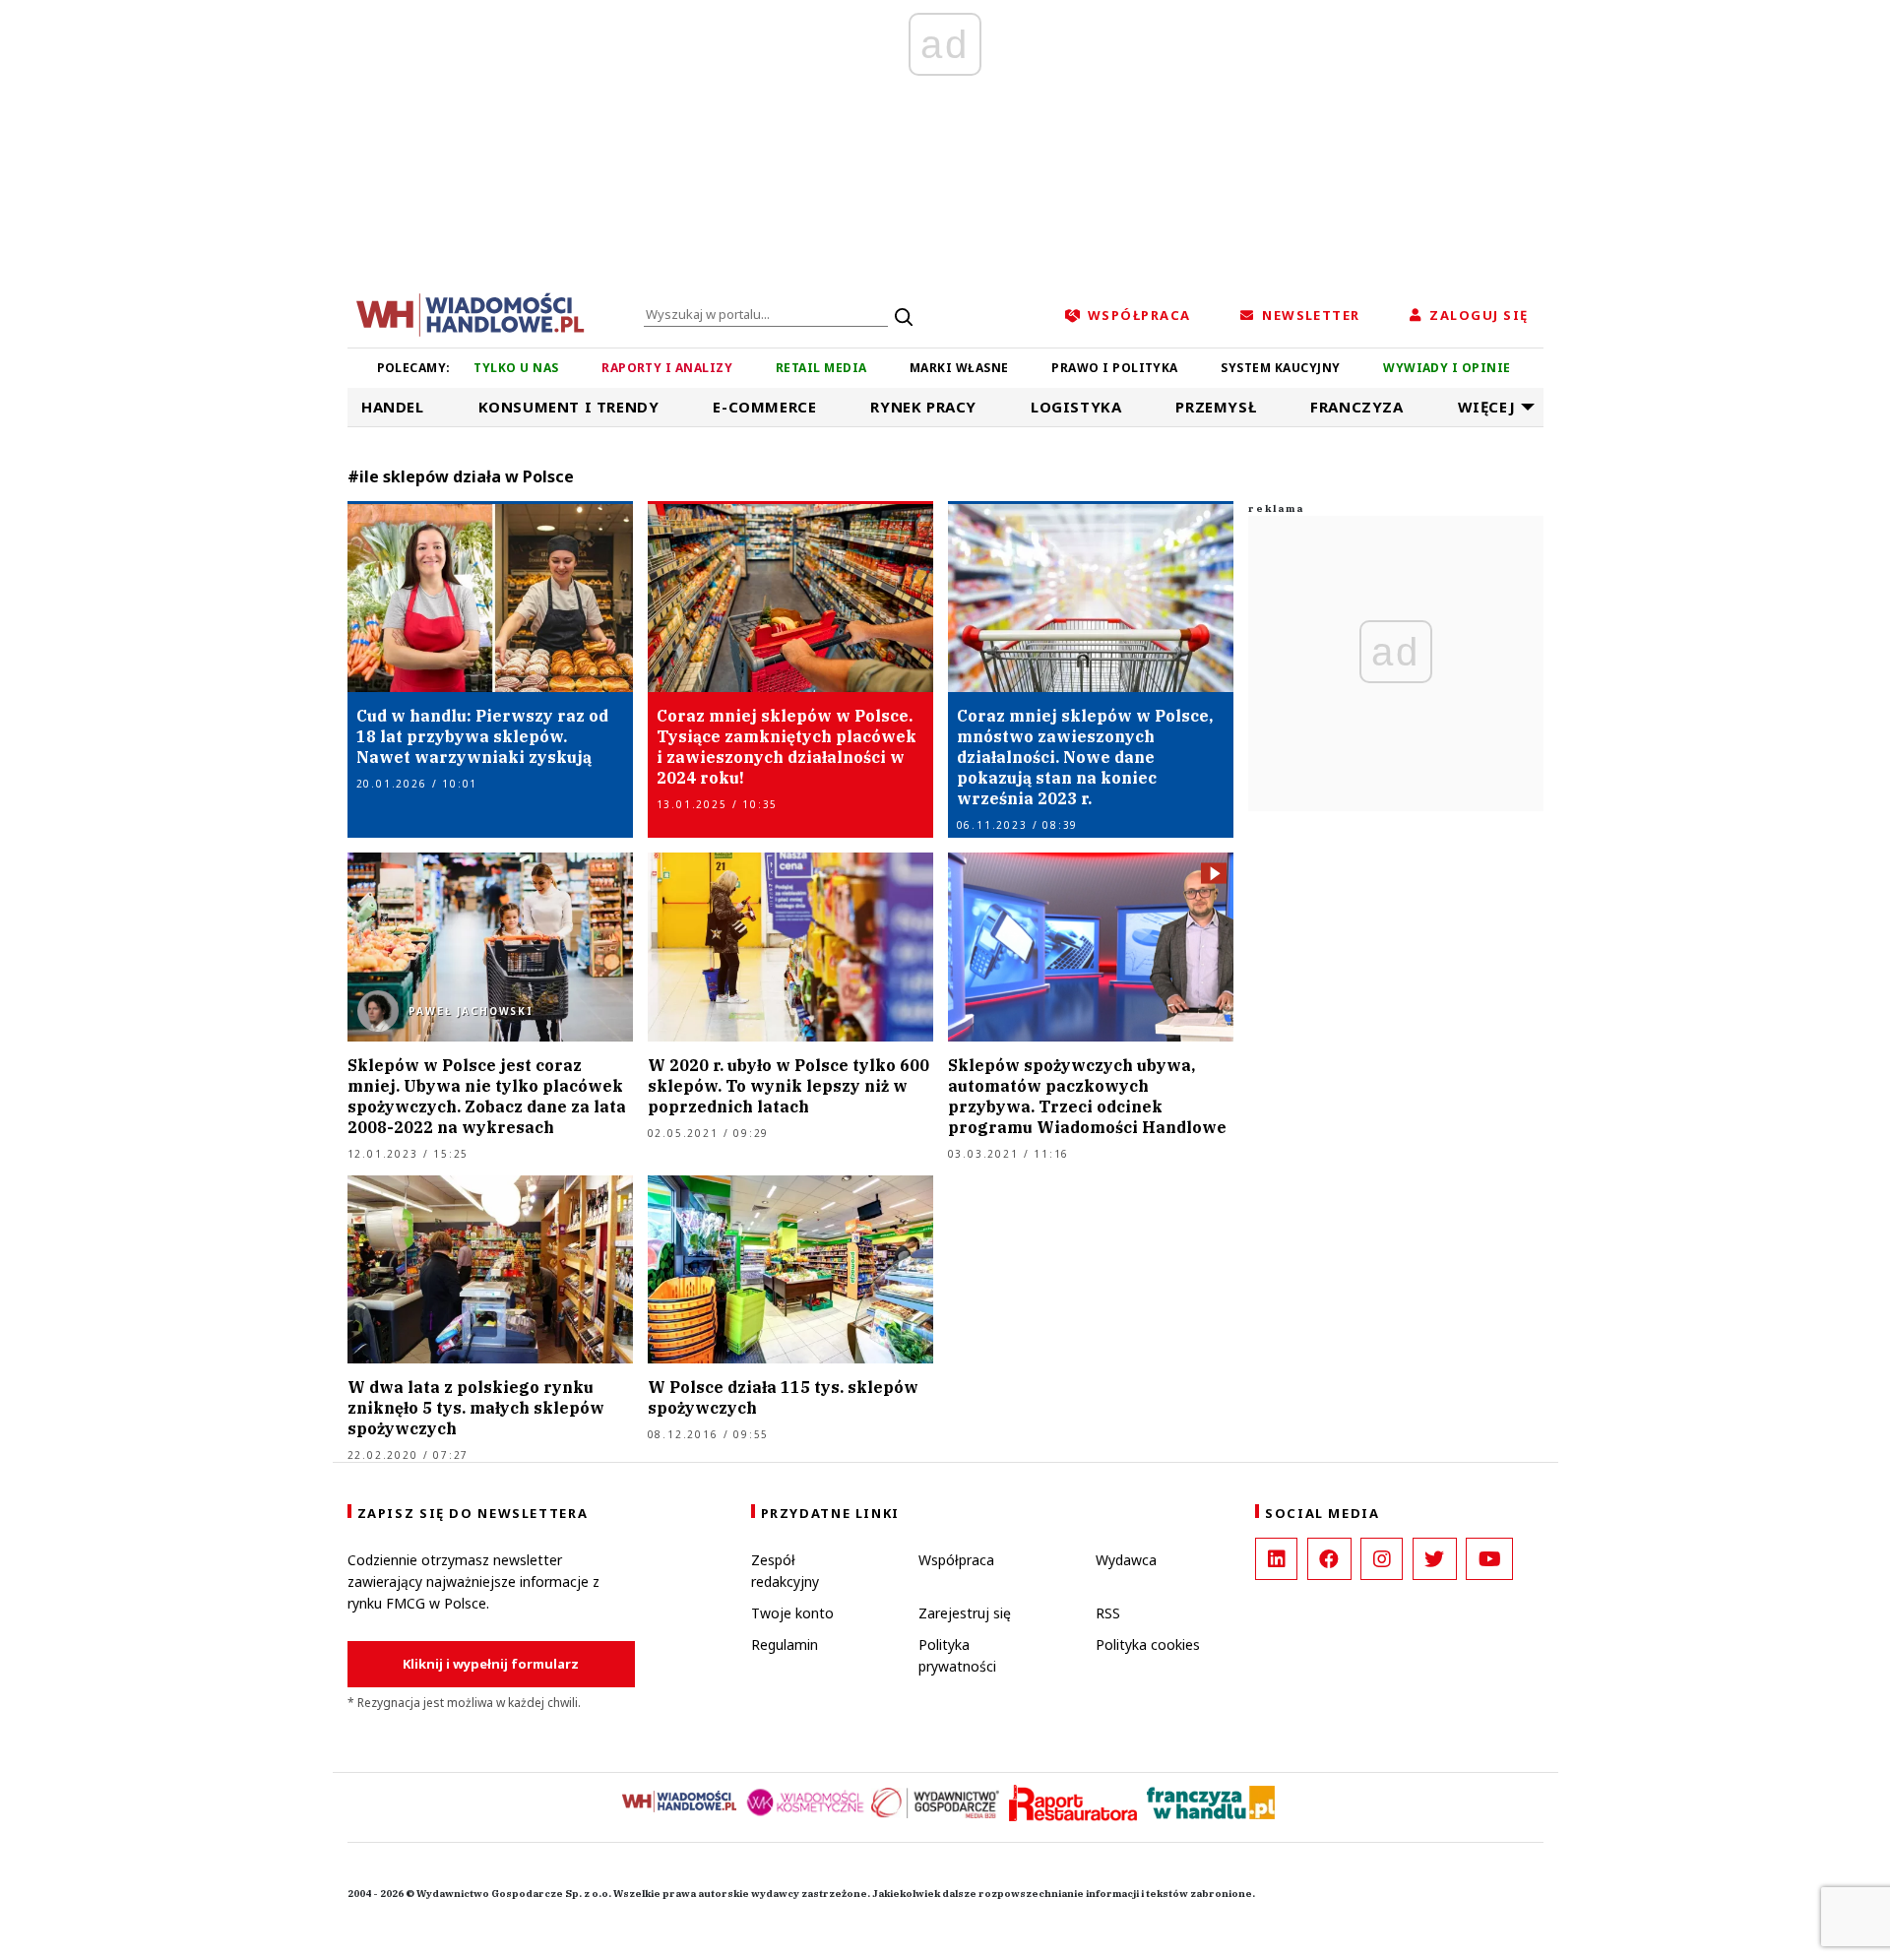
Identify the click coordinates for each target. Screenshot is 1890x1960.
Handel (393, 407)
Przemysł (1216, 407)
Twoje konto (792, 1613)
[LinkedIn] (1276, 1559)
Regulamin (785, 1644)
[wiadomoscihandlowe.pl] (471, 313)
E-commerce (764, 407)
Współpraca (956, 1560)
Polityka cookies (1148, 1644)
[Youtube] (1489, 1559)
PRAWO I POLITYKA (1115, 368)
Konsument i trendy (569, 407)
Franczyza (1356, 407)
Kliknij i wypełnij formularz (491, 1664)
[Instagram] (1382, 1559)
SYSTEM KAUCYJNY (1280, 368)
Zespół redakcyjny (785, 1571)
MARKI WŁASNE (959, 368)
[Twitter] (1435, 1559)
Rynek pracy (923, 407)
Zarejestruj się (965, 1613)
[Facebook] (1329, 1559)
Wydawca (1126, 1560)
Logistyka (1076, 407)
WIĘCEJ (1487, 407)
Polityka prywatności (957, 1655)
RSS (1108, 1613)
